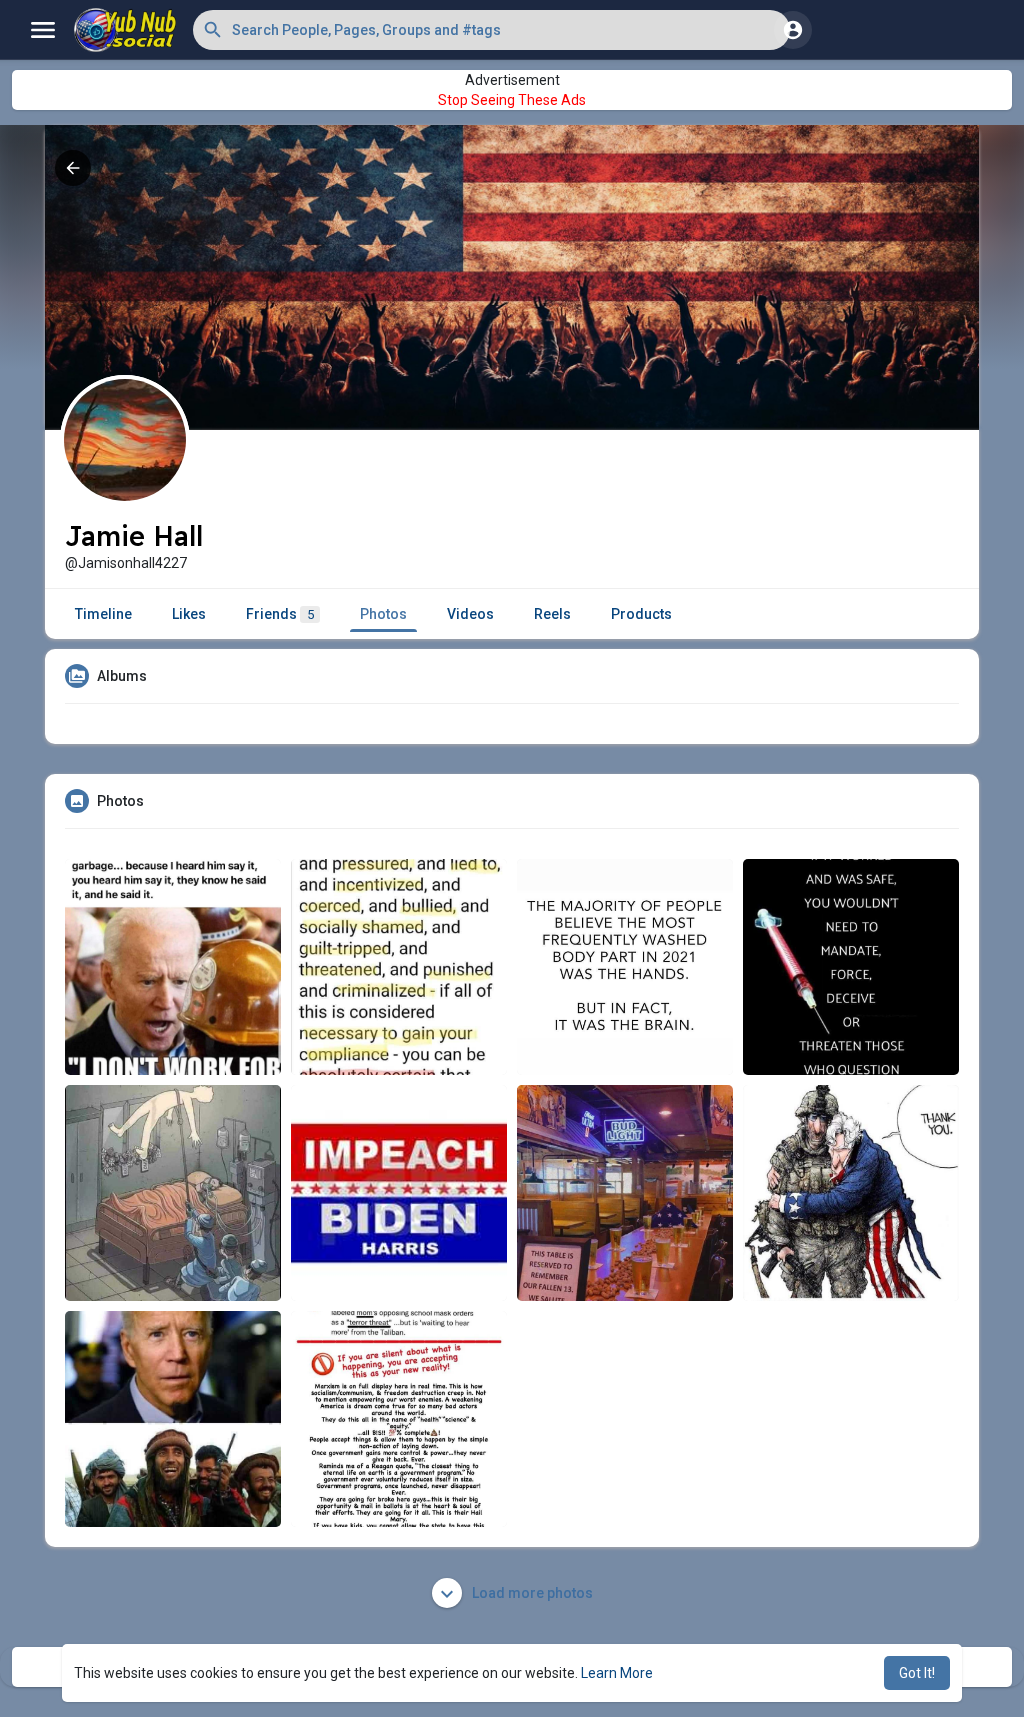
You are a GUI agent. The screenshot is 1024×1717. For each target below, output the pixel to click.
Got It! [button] (917, 1673)
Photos (383, 614)
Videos (470, 614)
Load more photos (531, 1593)
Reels (552, 614)
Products (641, 614)
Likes (189, 614)
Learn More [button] (617, 1673)
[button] (491, 30)
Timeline (103, 614)
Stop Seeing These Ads (512, 100)
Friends (280, 614)
